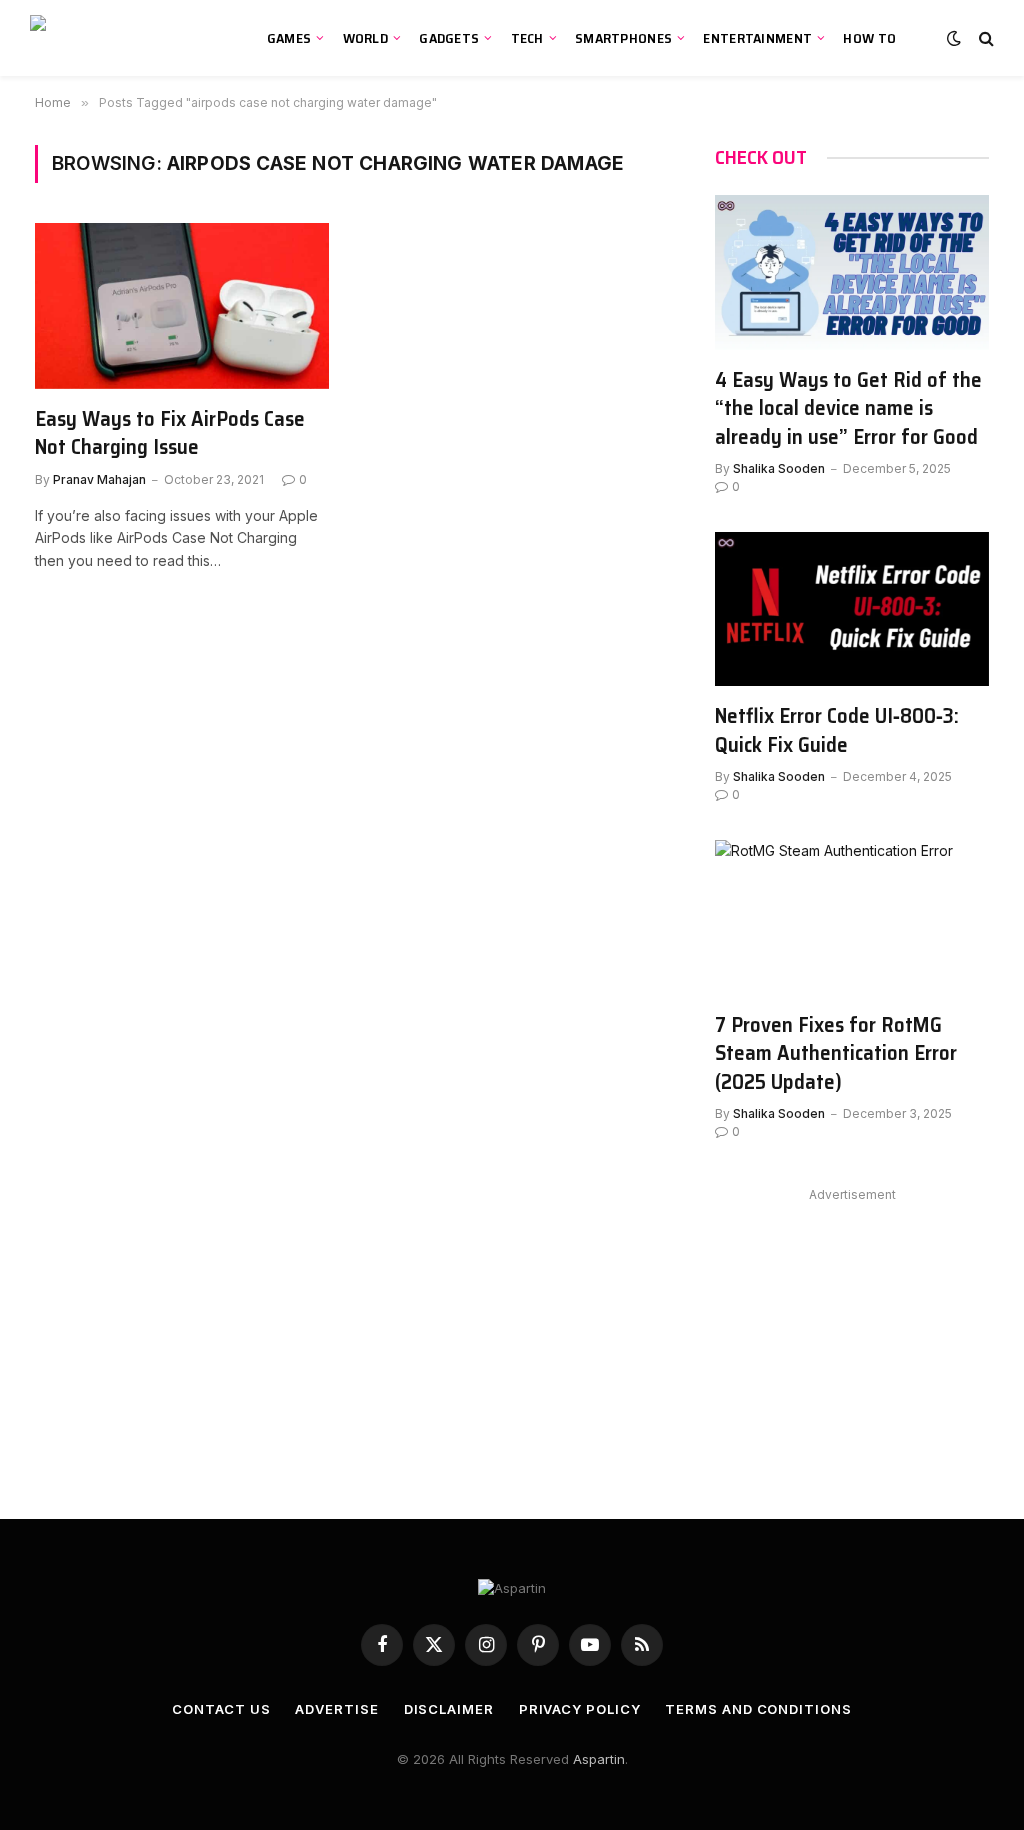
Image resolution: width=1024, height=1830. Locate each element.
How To (869, 38)
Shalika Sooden (779, 468)
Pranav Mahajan (99, 479)
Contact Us (221, 1709)
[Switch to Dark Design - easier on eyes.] (954, 38)
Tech (527, 38)
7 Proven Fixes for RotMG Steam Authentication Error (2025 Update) (836, 1054)
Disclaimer (449, 1709)
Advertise (336, 1709)
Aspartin (599, 1759)
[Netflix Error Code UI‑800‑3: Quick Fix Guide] (852, 609)
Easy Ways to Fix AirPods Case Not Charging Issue (170, 433)
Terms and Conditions (758, 1709)
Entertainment (757, 38)
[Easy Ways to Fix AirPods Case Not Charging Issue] (182, 305)
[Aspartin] (125, 38)
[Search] (984, 38)
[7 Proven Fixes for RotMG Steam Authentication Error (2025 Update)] (852, 917)
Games (289, 38)
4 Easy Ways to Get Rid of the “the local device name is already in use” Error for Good (848, 409)
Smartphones (623, 38)
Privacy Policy (580, 1709)
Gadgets (449, 38)
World (365, 38)
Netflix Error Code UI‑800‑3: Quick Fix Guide (837, 730)
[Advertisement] (852, 1333)
